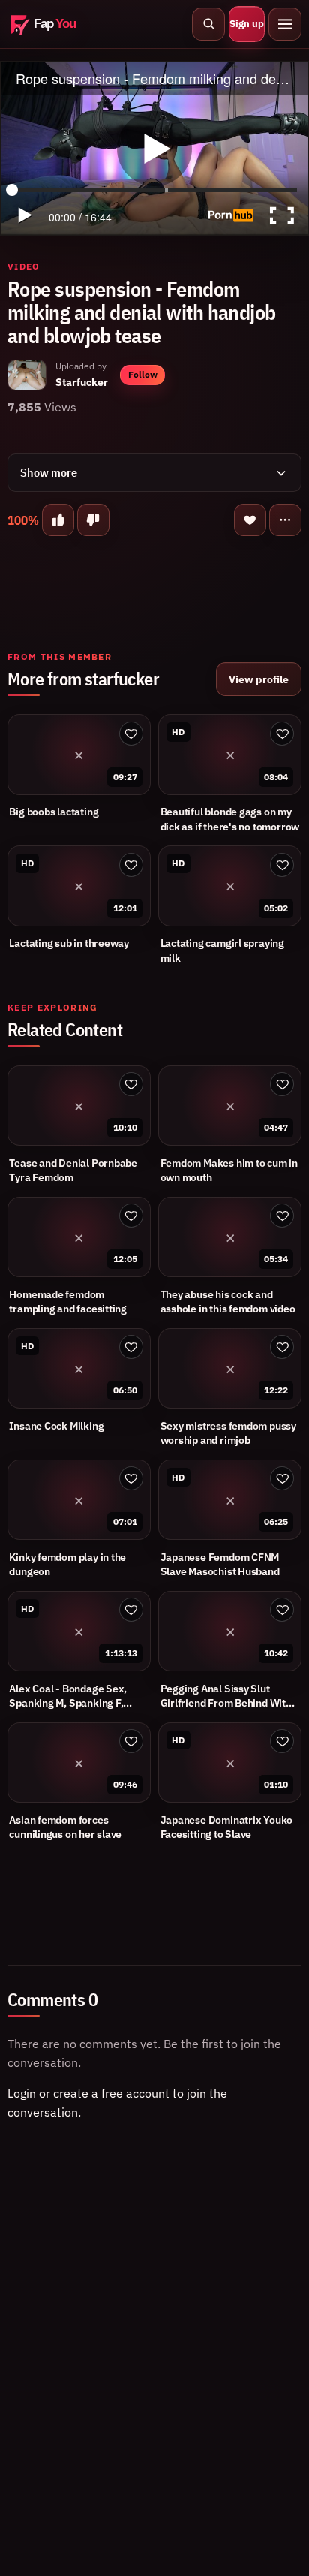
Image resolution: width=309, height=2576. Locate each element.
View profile (259, 679)
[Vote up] (58, 520)
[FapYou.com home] (52, 24)
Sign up (247, 24)
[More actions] (285, 520)
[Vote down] (93, 520)
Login (22, 2093)
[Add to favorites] (250, 520)
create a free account (111, 2093)
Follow (143, 374)
